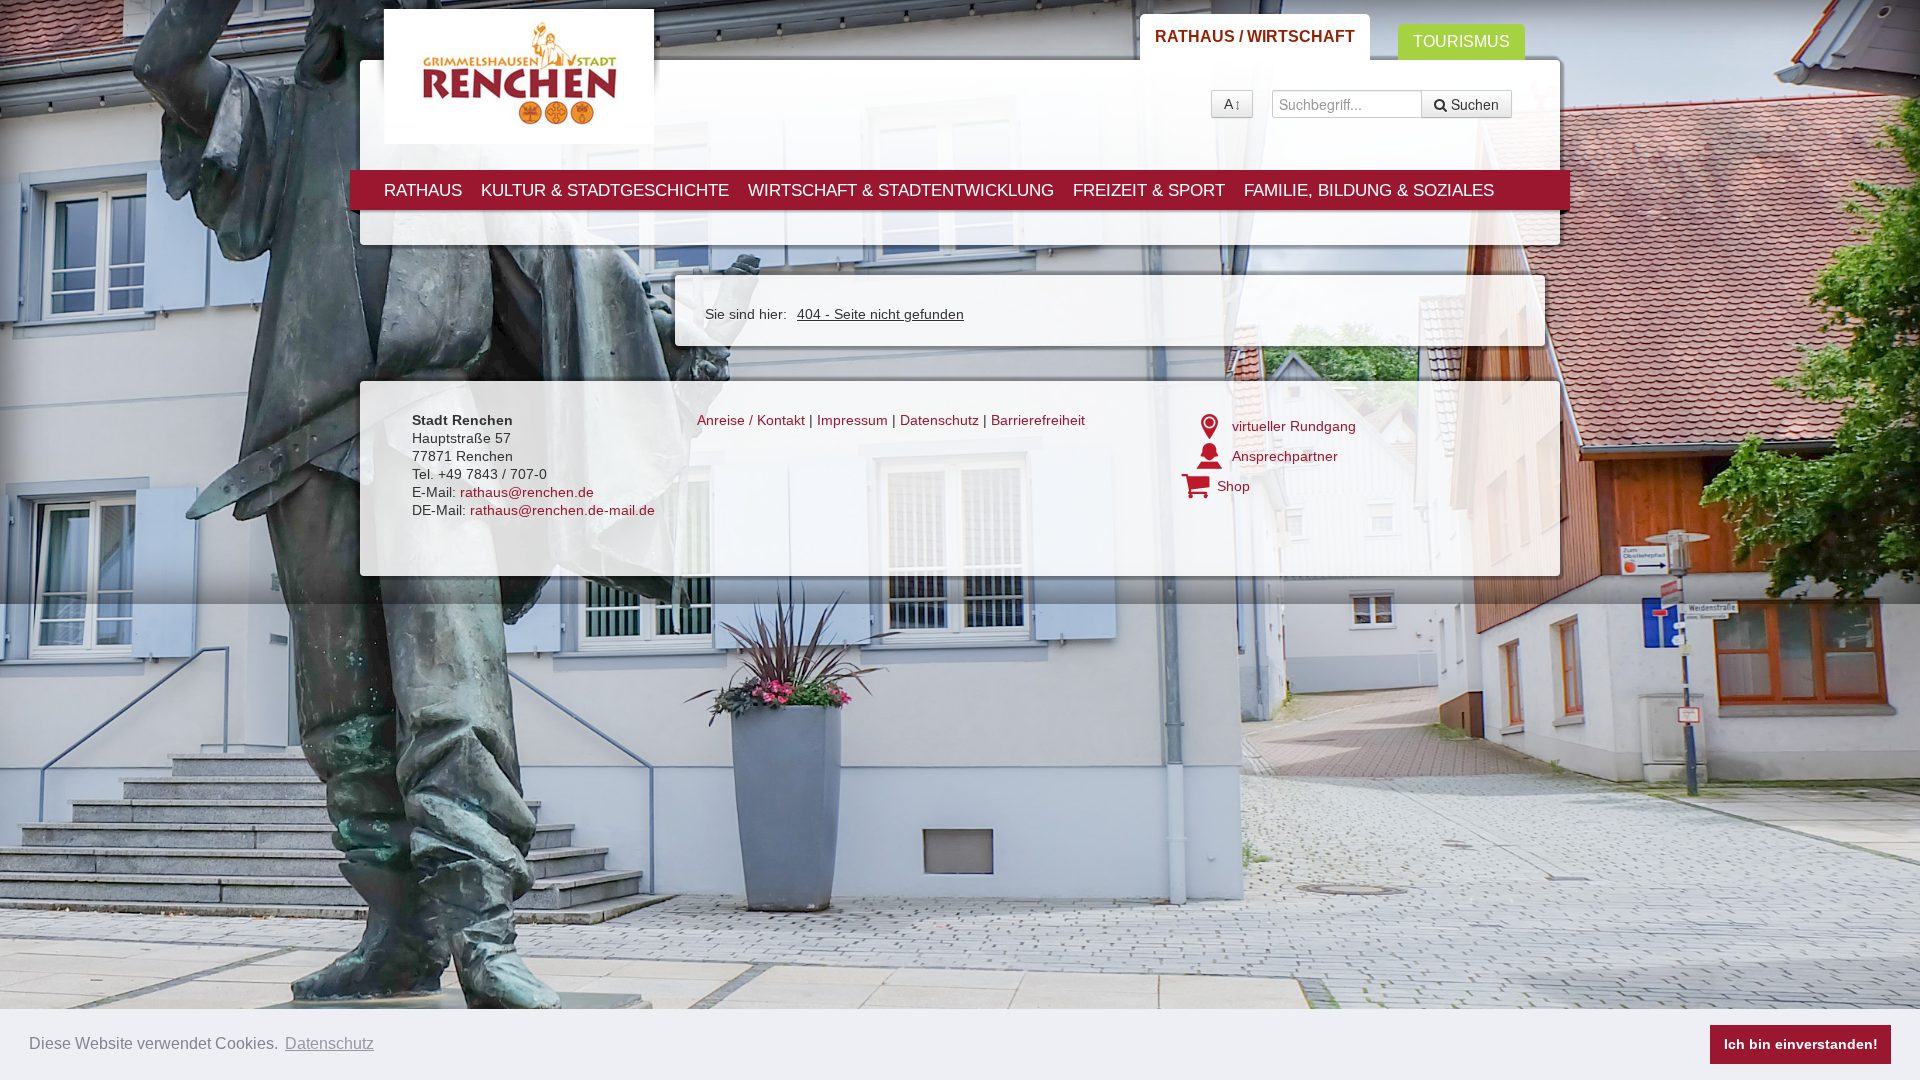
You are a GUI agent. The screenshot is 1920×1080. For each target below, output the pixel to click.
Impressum (852, 420)
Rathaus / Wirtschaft (1255, 36)
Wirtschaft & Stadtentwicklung (901, 190)
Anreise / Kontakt (751, 420)
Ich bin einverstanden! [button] (1801, 1044)
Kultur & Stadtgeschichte (605, 190)
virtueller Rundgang (1294, 426)
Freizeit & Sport (1149, 190)
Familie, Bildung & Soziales (1369, 190)
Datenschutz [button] (329, 1043)
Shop (1233, 486)
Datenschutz (939, 420)
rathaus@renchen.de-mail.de (562, 510)
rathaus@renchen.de (527, 492)
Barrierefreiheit (1038, 420)
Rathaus (423, 190)
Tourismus (1461, 41)
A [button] (1228, 104)
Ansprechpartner (1285, 456)
